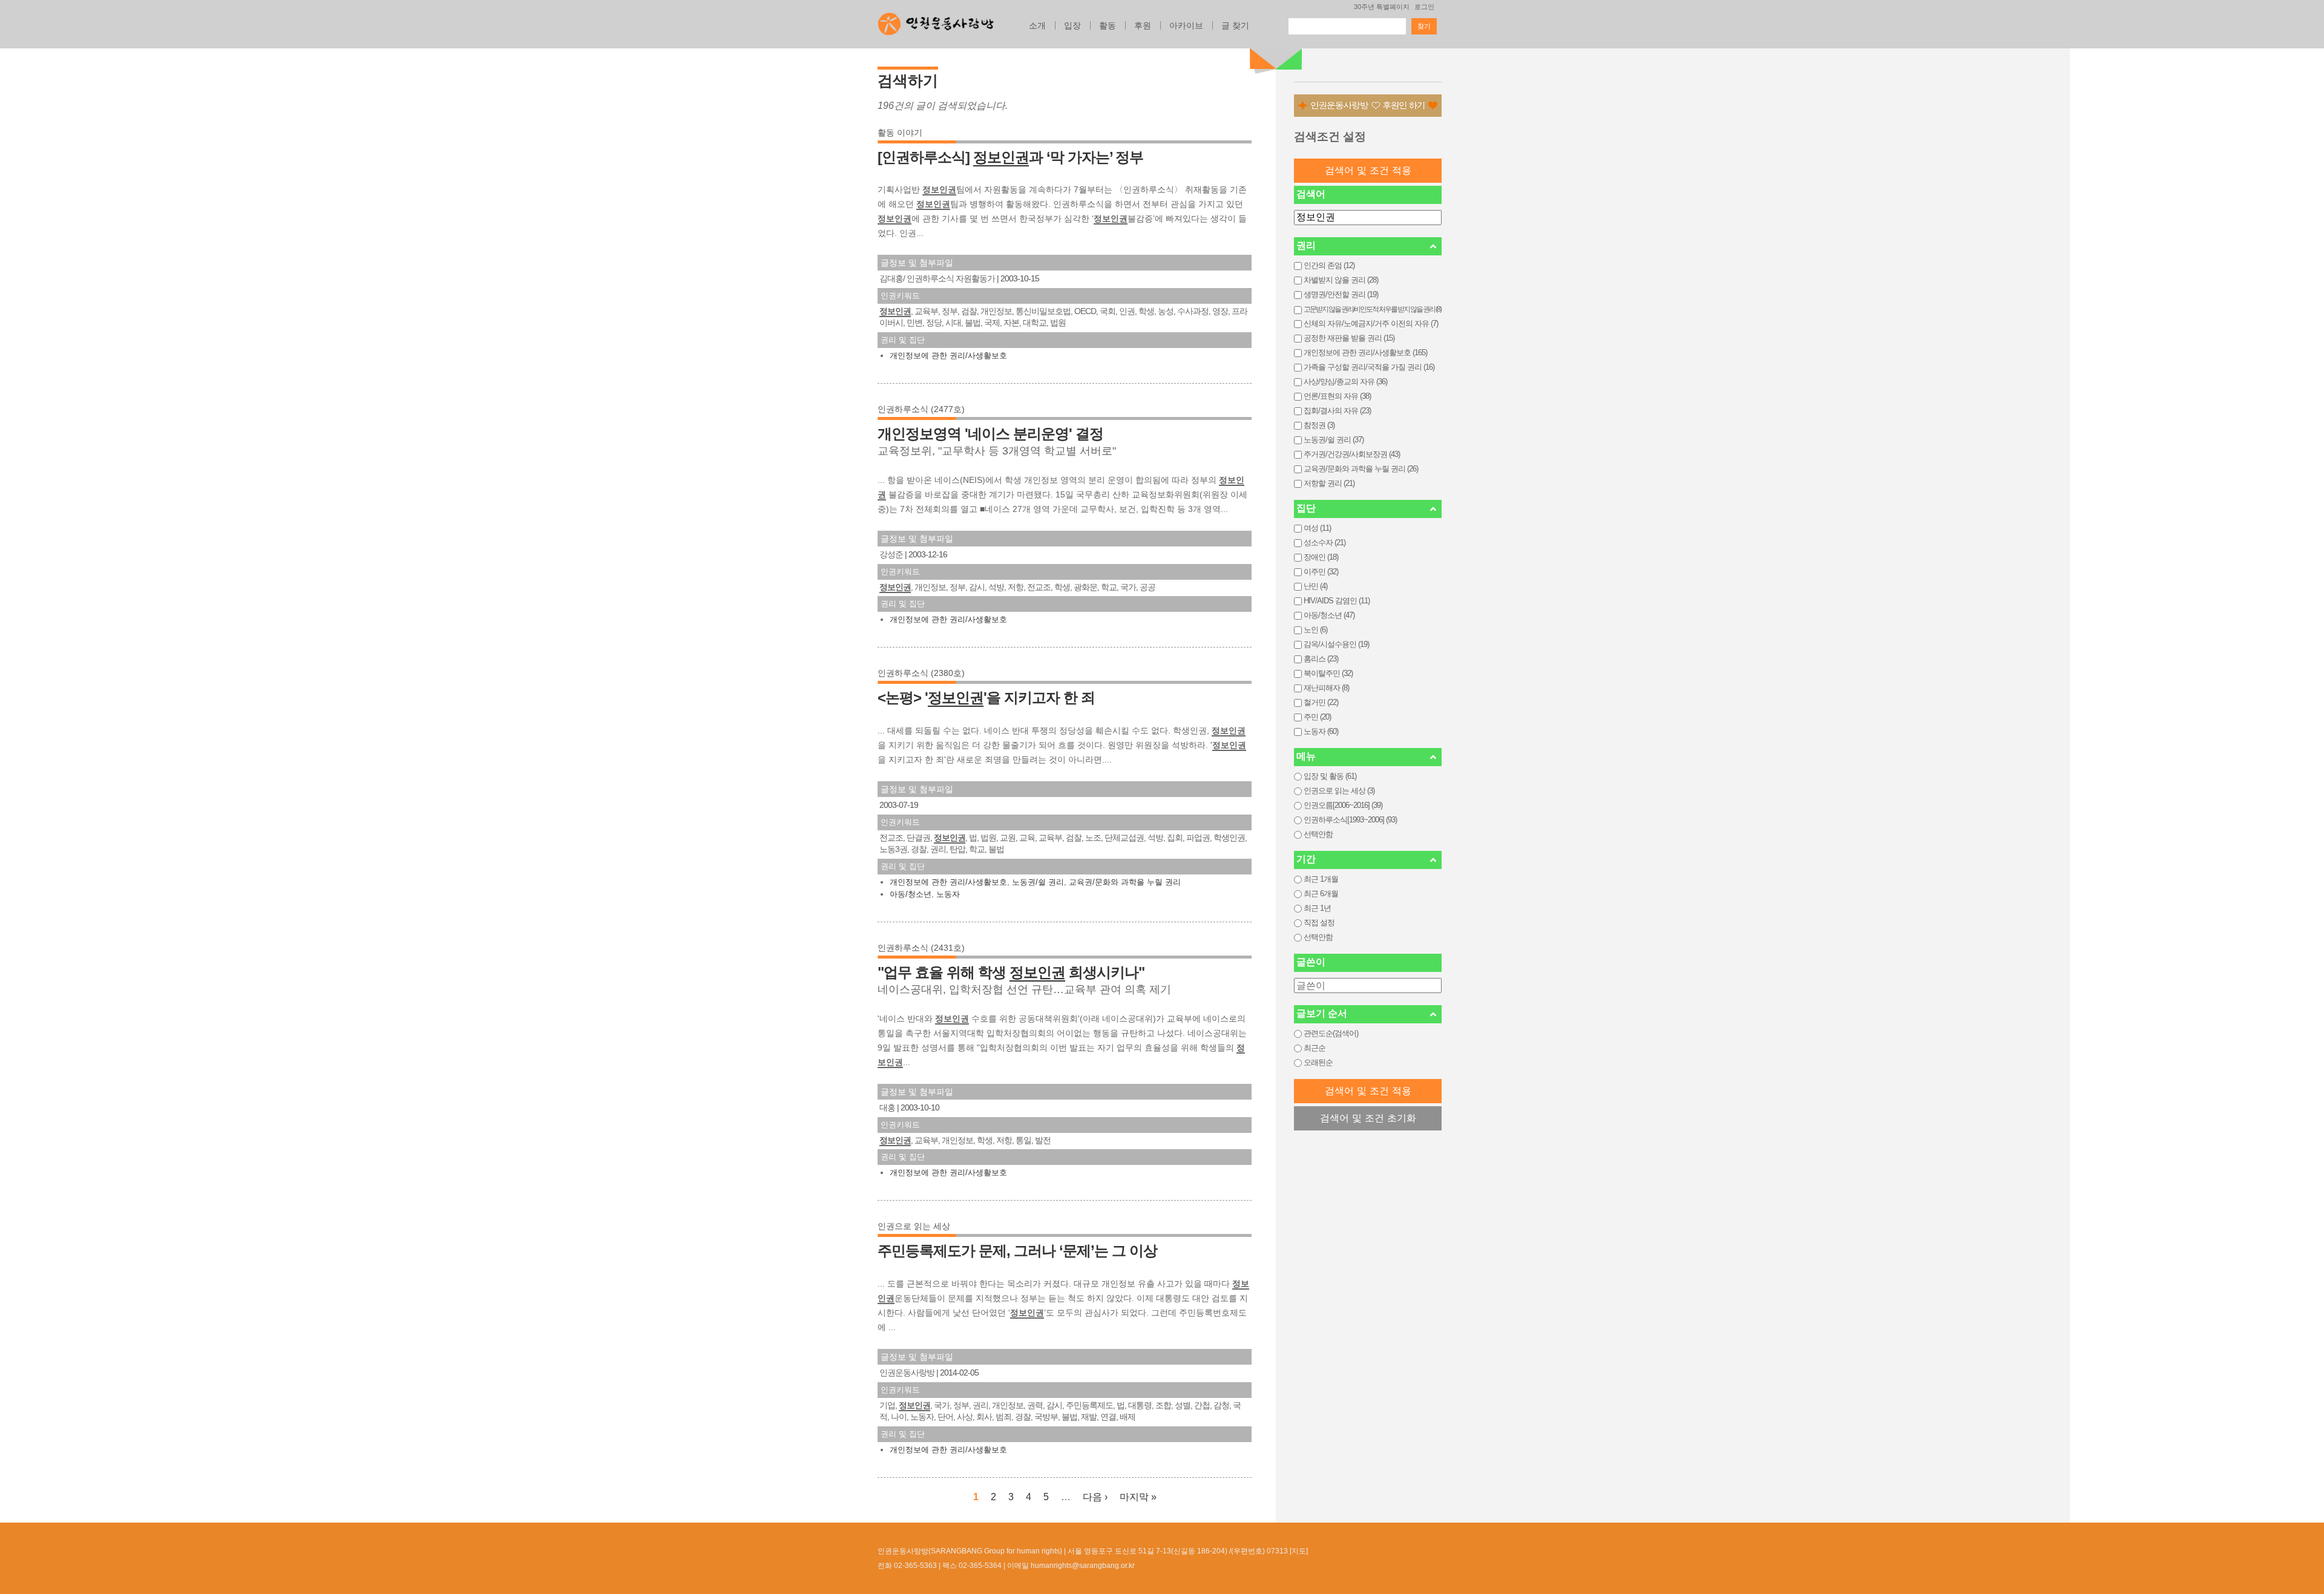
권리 (938, 849)
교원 (1008, 838)
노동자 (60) (1321, 731)
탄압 (957, 849)
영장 (1220, 311)
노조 (1093, 838)
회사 (984, 1417)
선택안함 (1318, 834)
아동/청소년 (911, 894)
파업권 (1198, 838)
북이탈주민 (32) (1328, 673)
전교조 (1039, 587)
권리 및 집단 (903, 340)
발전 (1043, 1140)
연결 (1108, 1417)
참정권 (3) (1319, 425)
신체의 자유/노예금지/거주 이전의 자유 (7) (1371, 323)
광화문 (1085, 587)
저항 (1016, 587)
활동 (1108, 25)
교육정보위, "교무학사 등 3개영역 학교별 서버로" (997, 451)
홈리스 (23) (1321, 659)
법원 (1058, 323)
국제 (992, 323)
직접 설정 (1319, 923)
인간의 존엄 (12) (1329, 265)
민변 (914, 323)
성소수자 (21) (1324, 543)
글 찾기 (1235, 25)
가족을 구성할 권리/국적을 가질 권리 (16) (1369, 367)
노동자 (948, 894)
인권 (1127, 311)
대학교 (1035, 323)
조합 (1163, 1405)
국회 (1108, 311)
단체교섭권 (1124, 838)
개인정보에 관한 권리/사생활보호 (948, 356)
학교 (1109, 587)
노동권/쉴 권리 (1038, 882)
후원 (1143, 25)
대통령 (1140, 1405)
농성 (1166, 311)
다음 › (1095, 1497)
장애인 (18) (1321, 557)
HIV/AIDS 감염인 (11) (1337, 601)
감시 (977, 587)
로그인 (1424, 7)
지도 (1299, 1551)
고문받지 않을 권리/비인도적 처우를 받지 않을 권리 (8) (1372, 309)
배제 (1128, 1417)
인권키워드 (900, 296)
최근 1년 (1317, 908)
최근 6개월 (1321, 894)
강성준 (891, 554)
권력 (1035, 1405)
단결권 (918, 838)
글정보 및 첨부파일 (917, 263)
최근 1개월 (1321, 879)
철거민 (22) (1321, 702)
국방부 (1046, 1417)
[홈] (936, 21)
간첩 (1202, 1405)
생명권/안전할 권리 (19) (1341, 294)
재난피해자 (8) (1326, 688)
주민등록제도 (1089, 1405)
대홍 (887, 1107)
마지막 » (1138, 1497)
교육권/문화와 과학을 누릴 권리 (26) (1361, 469)
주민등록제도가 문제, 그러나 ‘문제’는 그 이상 (1017, 1251)
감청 (1221, 1405)
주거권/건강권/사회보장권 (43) (1352, 454)
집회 (1175, 838)
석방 (996, 587)
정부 (950, 311)
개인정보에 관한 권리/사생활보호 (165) (1365, 353)
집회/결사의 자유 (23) (1337, 411)
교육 (1027, 838)
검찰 (969, 311)
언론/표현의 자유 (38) (1337, 396)
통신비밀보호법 (1043, 311)
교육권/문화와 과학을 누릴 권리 (1125, 882)
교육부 (926, 311)
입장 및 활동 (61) (1330, 776)
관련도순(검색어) (1331, 1033)
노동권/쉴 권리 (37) (1334, 440)
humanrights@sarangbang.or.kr (1083, 1566)
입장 (1072, 25)
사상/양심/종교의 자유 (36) (1345, 382)
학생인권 (1229, 838)
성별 (1183, 1405)
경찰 (919, 849)
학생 (1146, 311)
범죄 (1003, 1417)
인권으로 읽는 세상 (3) (1339, 791)
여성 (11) (1317, 528)
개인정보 (996, 311)
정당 (934, 323)
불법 (973, 323)
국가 (1128, 587)
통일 (1023, 1140)
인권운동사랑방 (907, 1373)
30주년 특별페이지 (1382, 7)
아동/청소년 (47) (1329, 615)
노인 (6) (1315, 630)
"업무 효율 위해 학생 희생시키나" (1011, 972)
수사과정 (1193, 311)
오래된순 (1318, 1062)
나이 (899, 1417)
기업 (887, 1405)
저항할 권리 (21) (1329, 483)
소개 (1037, 25)
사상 (965, 1417)
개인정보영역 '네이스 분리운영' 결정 (990, 434)
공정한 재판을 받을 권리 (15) (1349, 338)
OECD (1085, 311)
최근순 (1315, 1048)
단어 (945, 1417)
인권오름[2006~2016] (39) (1343, 805)
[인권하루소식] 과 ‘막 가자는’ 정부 (1010, 157)
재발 (1089, 1417)
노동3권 (893, 849)
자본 (1011, 323)
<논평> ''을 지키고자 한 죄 (986, 697)
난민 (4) (1315, 586)
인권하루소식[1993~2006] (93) (1350, 820)
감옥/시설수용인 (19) (1336, 644)
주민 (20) (1317, 717)
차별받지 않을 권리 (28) (1341, 280)
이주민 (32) (1321, 572)
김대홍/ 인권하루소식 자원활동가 (938, 278)
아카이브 (1186, 25)
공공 (1147, 587)
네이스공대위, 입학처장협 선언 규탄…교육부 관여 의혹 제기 (1024, 989)
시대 (953, 323)
